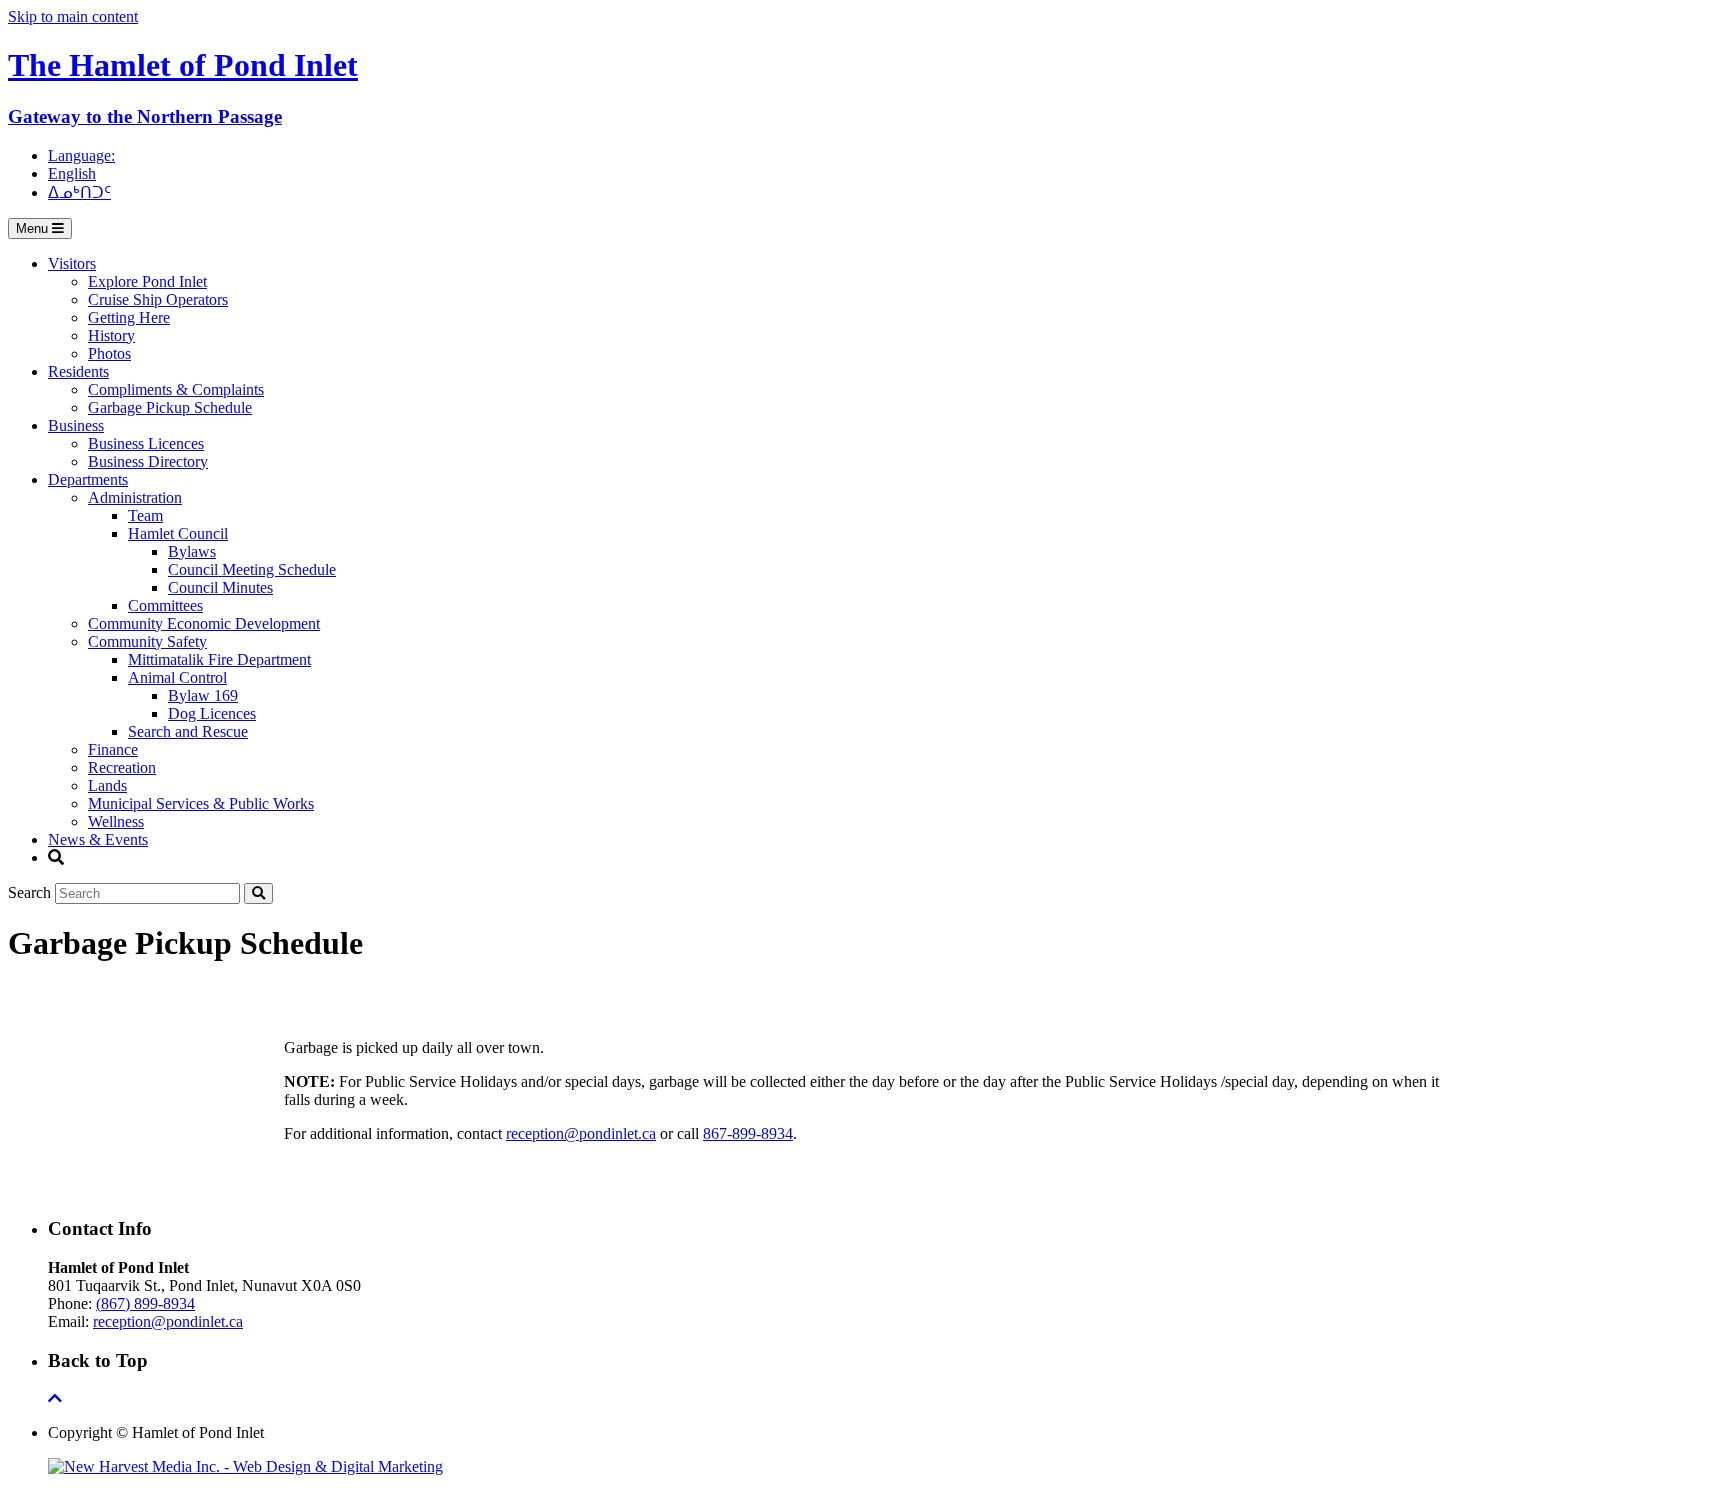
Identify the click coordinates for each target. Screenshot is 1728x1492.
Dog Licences (212, 713)
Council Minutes (220, 587)
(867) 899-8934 (145, 1303)
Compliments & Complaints (176, 389)
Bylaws (192, 551)
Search (29, 892)
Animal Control (177, 677)
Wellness (116, 821)
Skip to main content (73, 16)
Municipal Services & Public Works (201, 803)
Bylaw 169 (203, 695)
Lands (107, 785)
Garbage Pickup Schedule (170, 407)
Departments (88, 479)
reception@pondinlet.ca (581, 1133)
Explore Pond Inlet (147, 281)
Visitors (72, 263)
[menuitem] (72, 173)
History (111, 335)
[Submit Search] (258, 893)
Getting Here (129, 317)
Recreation (122, 767)
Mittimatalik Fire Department (219, 659)
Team (145, 515)
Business (76, 425)
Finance (113, 749)
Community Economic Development (204, 623)
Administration (135, 497)
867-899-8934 (748, 1133)
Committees (165, 605)
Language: (81, 155)
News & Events (98, 839)
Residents (78, 371)
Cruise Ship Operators (158, 299)
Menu (34, 228)
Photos (109, 353)
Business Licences (146, 443)
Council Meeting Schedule (252, 569)
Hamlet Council (178, 533)
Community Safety (147, 641)
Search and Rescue (188, 731)
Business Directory (148, 461)
